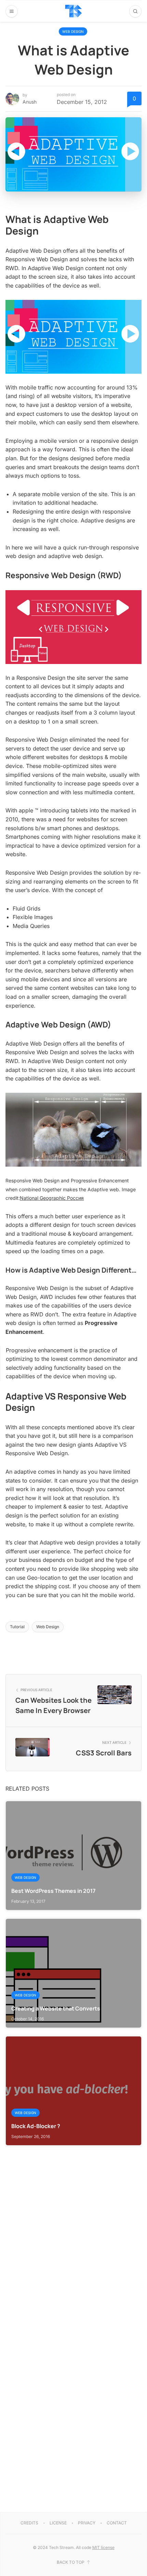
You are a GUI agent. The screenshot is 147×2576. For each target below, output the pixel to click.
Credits (29, 2523)
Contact (117, 2523)
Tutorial (17, 1627)
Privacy (87, 2523)
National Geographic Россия (52, 1198)
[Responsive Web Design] (73, 626)
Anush (30, 102)
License (58, 2523)
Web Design (73, 31)
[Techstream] (73, 11)
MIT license (103, 2547)
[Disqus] (73, 2231)
